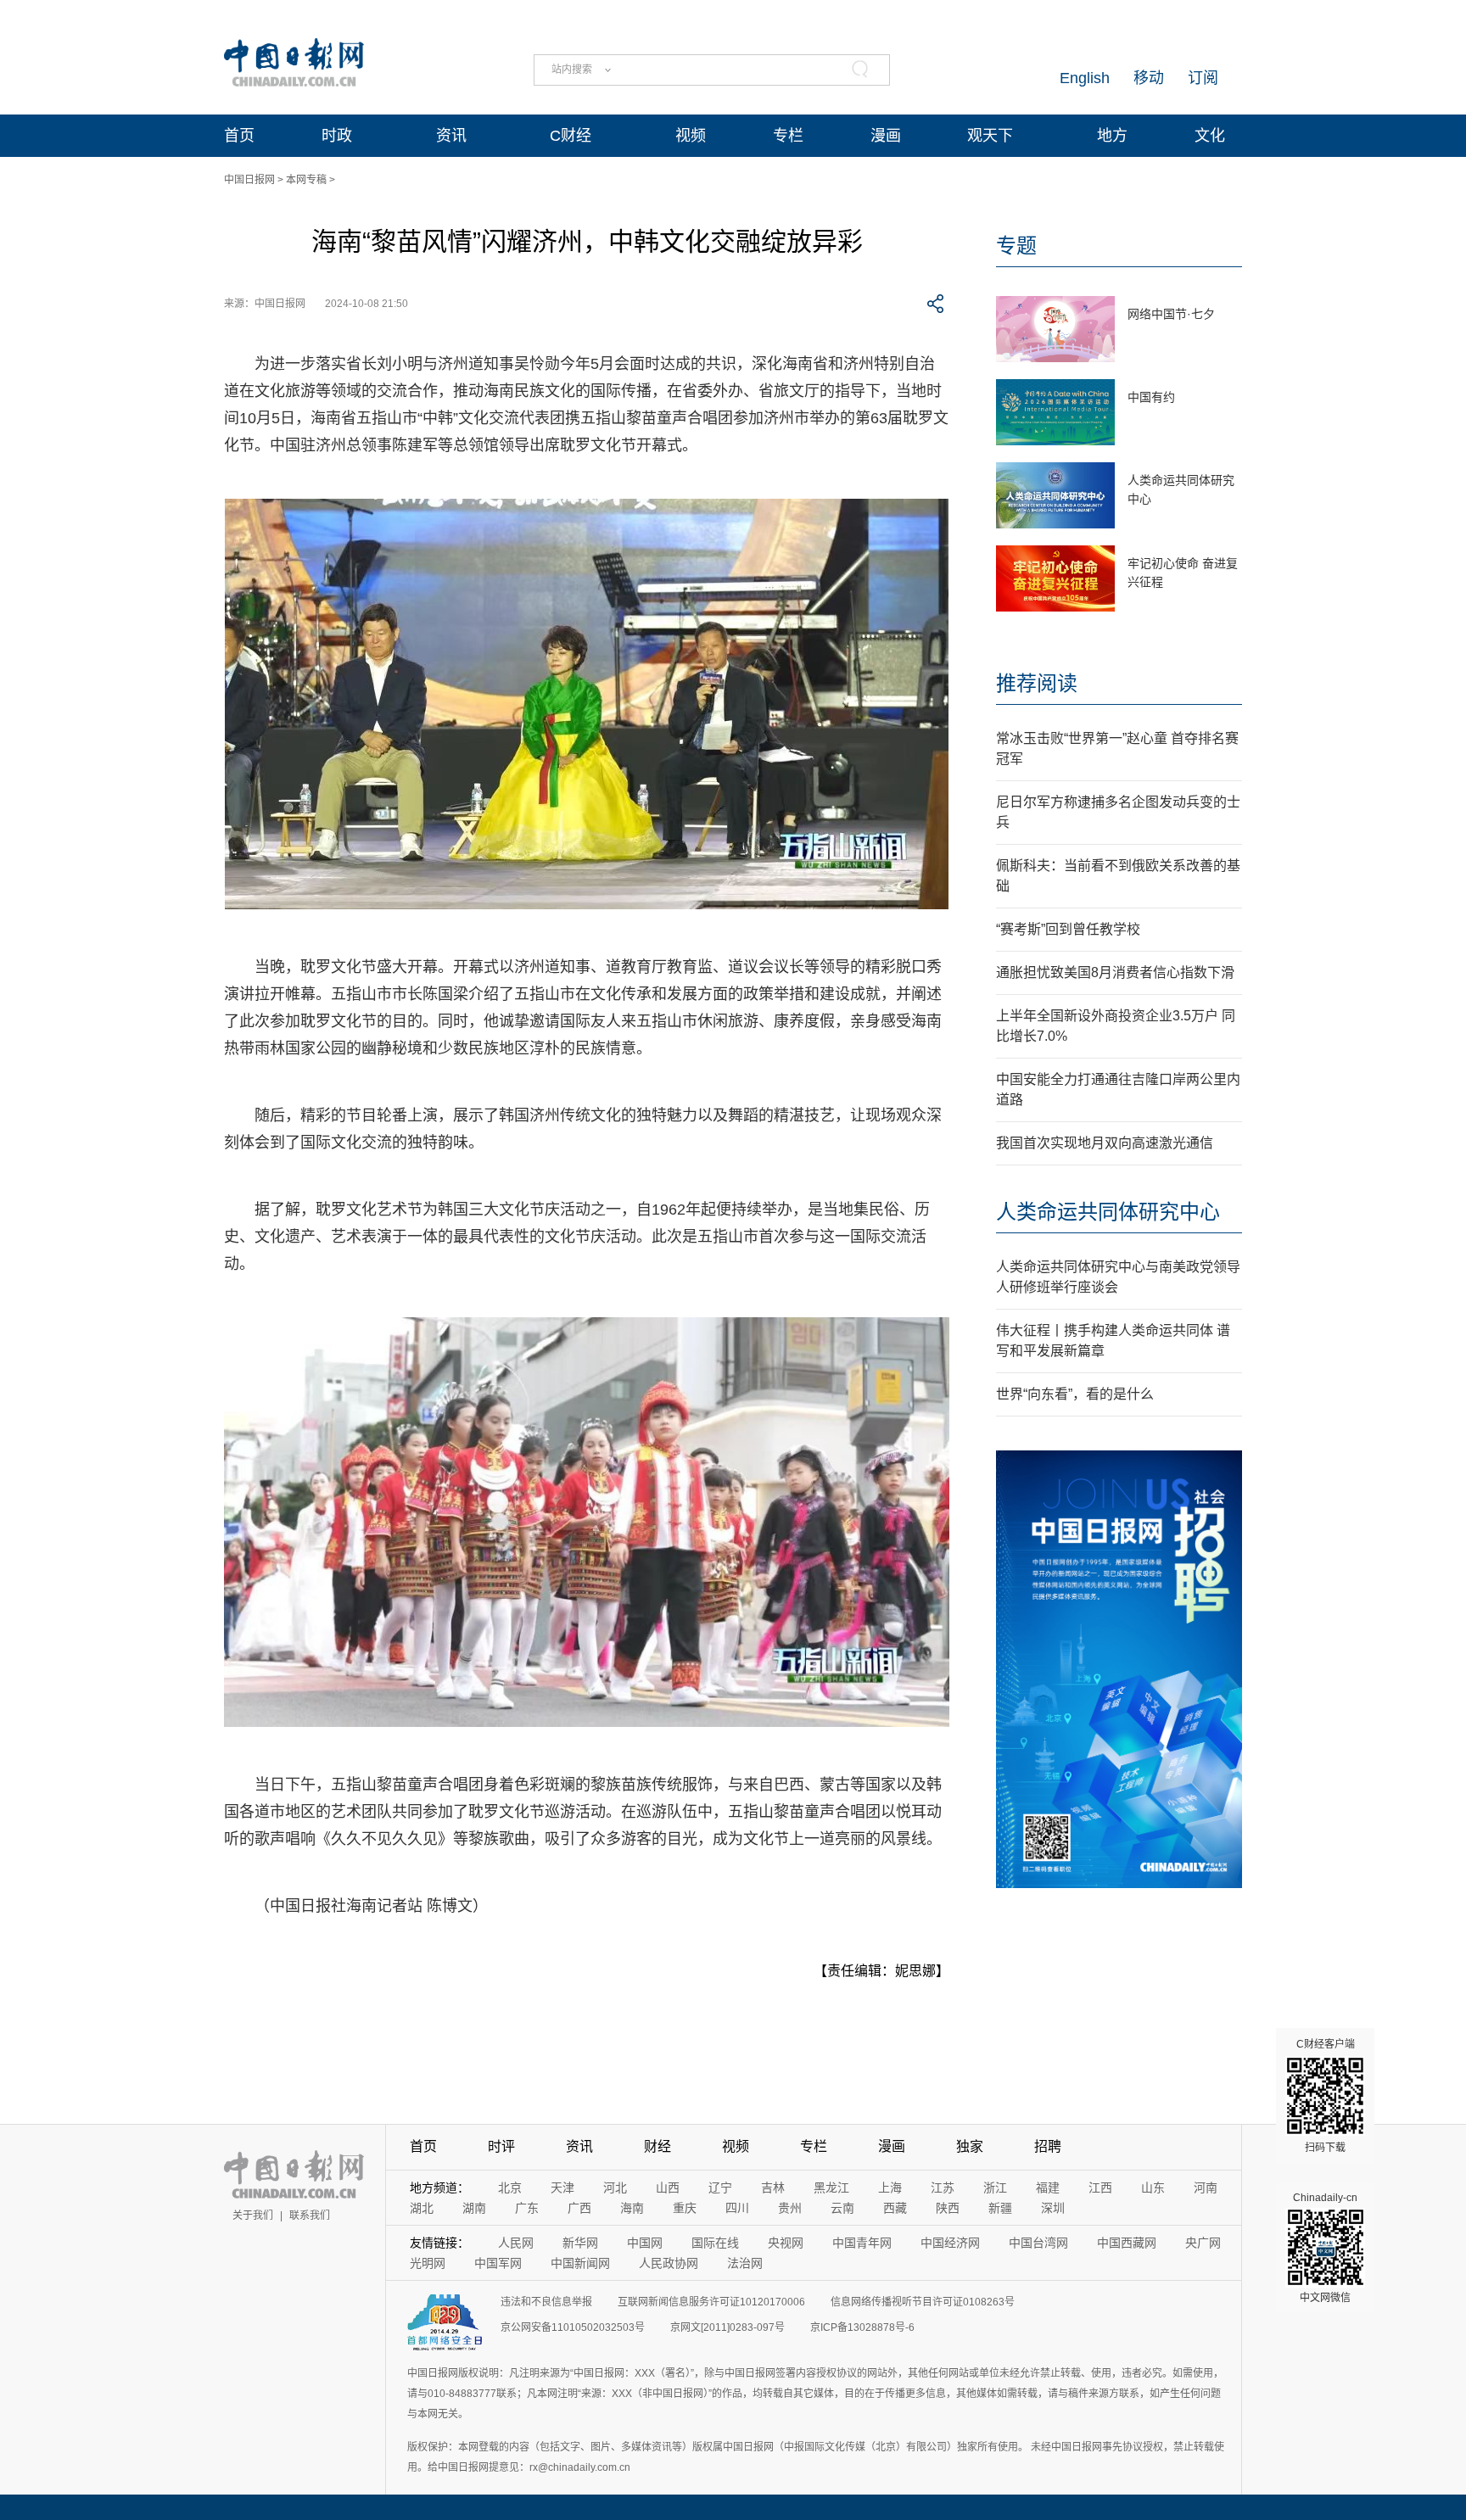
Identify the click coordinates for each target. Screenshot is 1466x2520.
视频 (691, 136)
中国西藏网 (1127, 2243)
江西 (1100, 2188)
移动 (1149, 78)
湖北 (422, 2208)
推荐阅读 (1037, 683)
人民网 (516, 2243)
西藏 (895, 2208)
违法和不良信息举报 (546, 2302)
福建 (1048, 2188)
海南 (632, 2208)
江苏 (943, 2188)
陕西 (948, 2208)
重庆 (685, 2208)
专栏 (788, 136)
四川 (737, 2208)
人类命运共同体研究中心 (1108, 1212)
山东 (1153, 2188)
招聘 (1048, 2146)
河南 (1206, 2188)
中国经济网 (950, 2243)
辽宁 (720, 2188)
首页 (239, 136)
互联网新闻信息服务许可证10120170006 (711, 2302)
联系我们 (310, 2215)
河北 (615, 2188)
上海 (890, 2188)
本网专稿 (306, 180)
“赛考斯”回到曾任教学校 (1068, 929)
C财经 (571, 136)
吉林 (773, 2188)
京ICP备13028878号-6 (862, 2327)
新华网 (580, 2243)
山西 (668, 2188)
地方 (1112, 136)
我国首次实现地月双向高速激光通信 (1105, 1143)
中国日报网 (249, 180)
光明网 (428, 2263)
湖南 (474, 2208)
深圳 (1053, 2208)
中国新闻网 (580, 2263)
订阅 (1203, 78)
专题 (1016, 246)
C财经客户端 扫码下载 (1326, 2096)
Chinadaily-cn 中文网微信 (1325, 2248)
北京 (510, 2188)
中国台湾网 (1038, 2243)
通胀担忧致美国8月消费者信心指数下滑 (1115, 972)
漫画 (886, 136)
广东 (527, 2208)
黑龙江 (831, 2188)
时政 (337, 136)
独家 (970, 2146)
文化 (1210, 136)
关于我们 (253, 2215)
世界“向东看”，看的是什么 (1075, 1394)
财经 (657, 2146)
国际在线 (715, 2243)
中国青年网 (862, 2243)
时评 (501, 2146)
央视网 (786, 2243)
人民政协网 (669, 2263)
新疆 (1000, 2208)
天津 (562, 2188)
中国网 (645, 2243)
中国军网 (498, 2263)
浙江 (995, 2188)
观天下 (990, 136)
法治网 (745, 2263)
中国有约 (1151, 397)
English (1085, 78)
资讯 (451, 136)
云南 (842, 2208)
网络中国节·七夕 (1171, 314)
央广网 (1203, 2243)
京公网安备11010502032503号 (573, 2327)
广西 (579, 2208)
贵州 (790, 2208)
